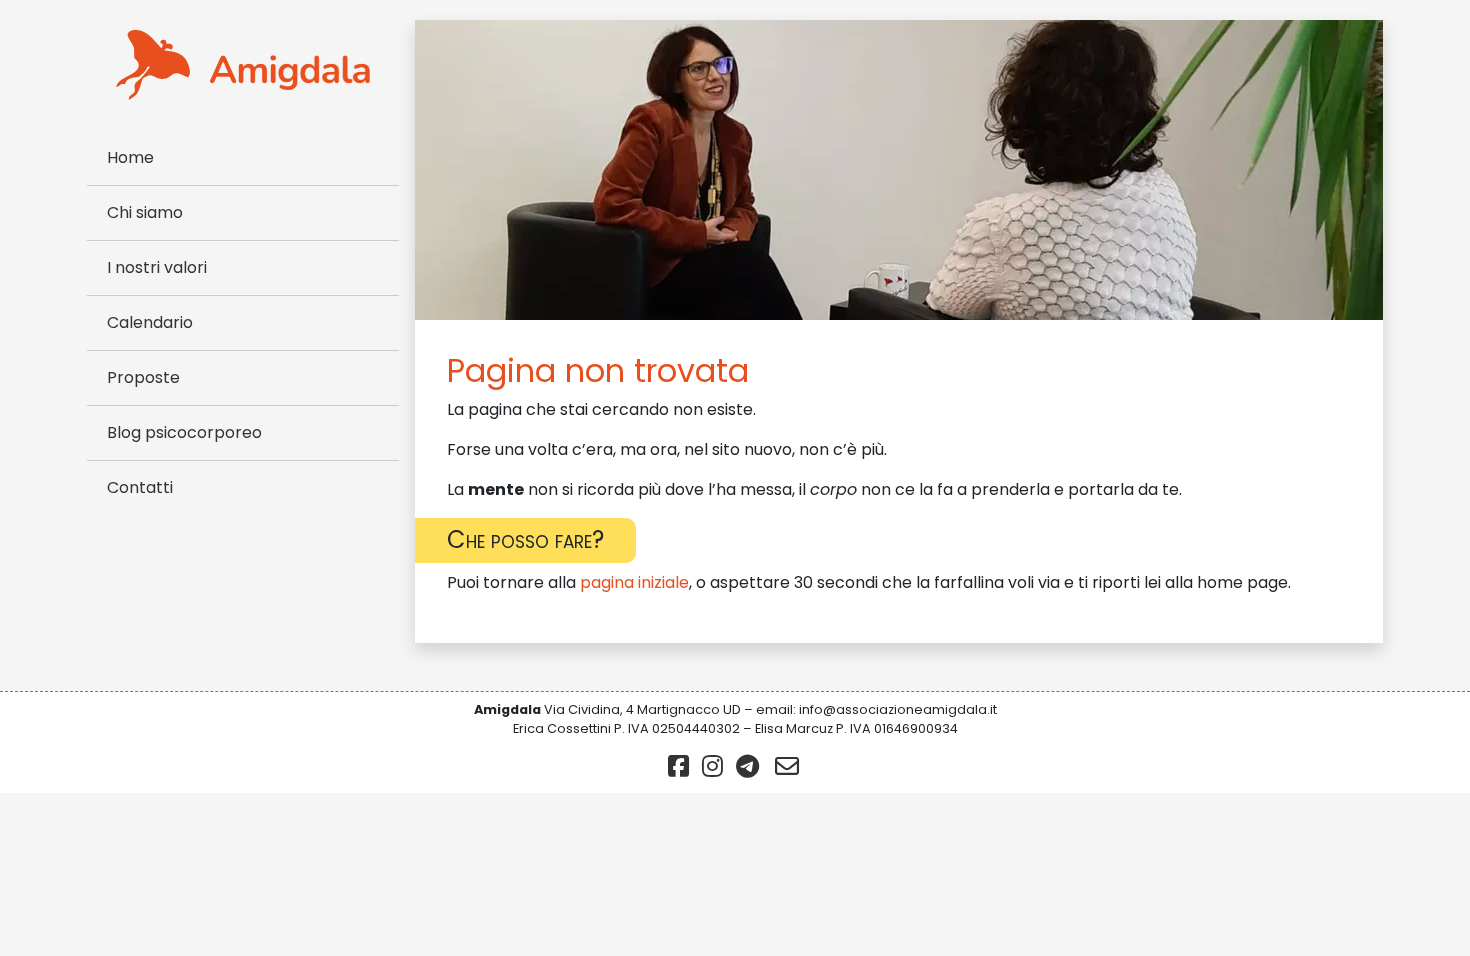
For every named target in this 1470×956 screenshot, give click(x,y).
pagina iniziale (634, 582)
